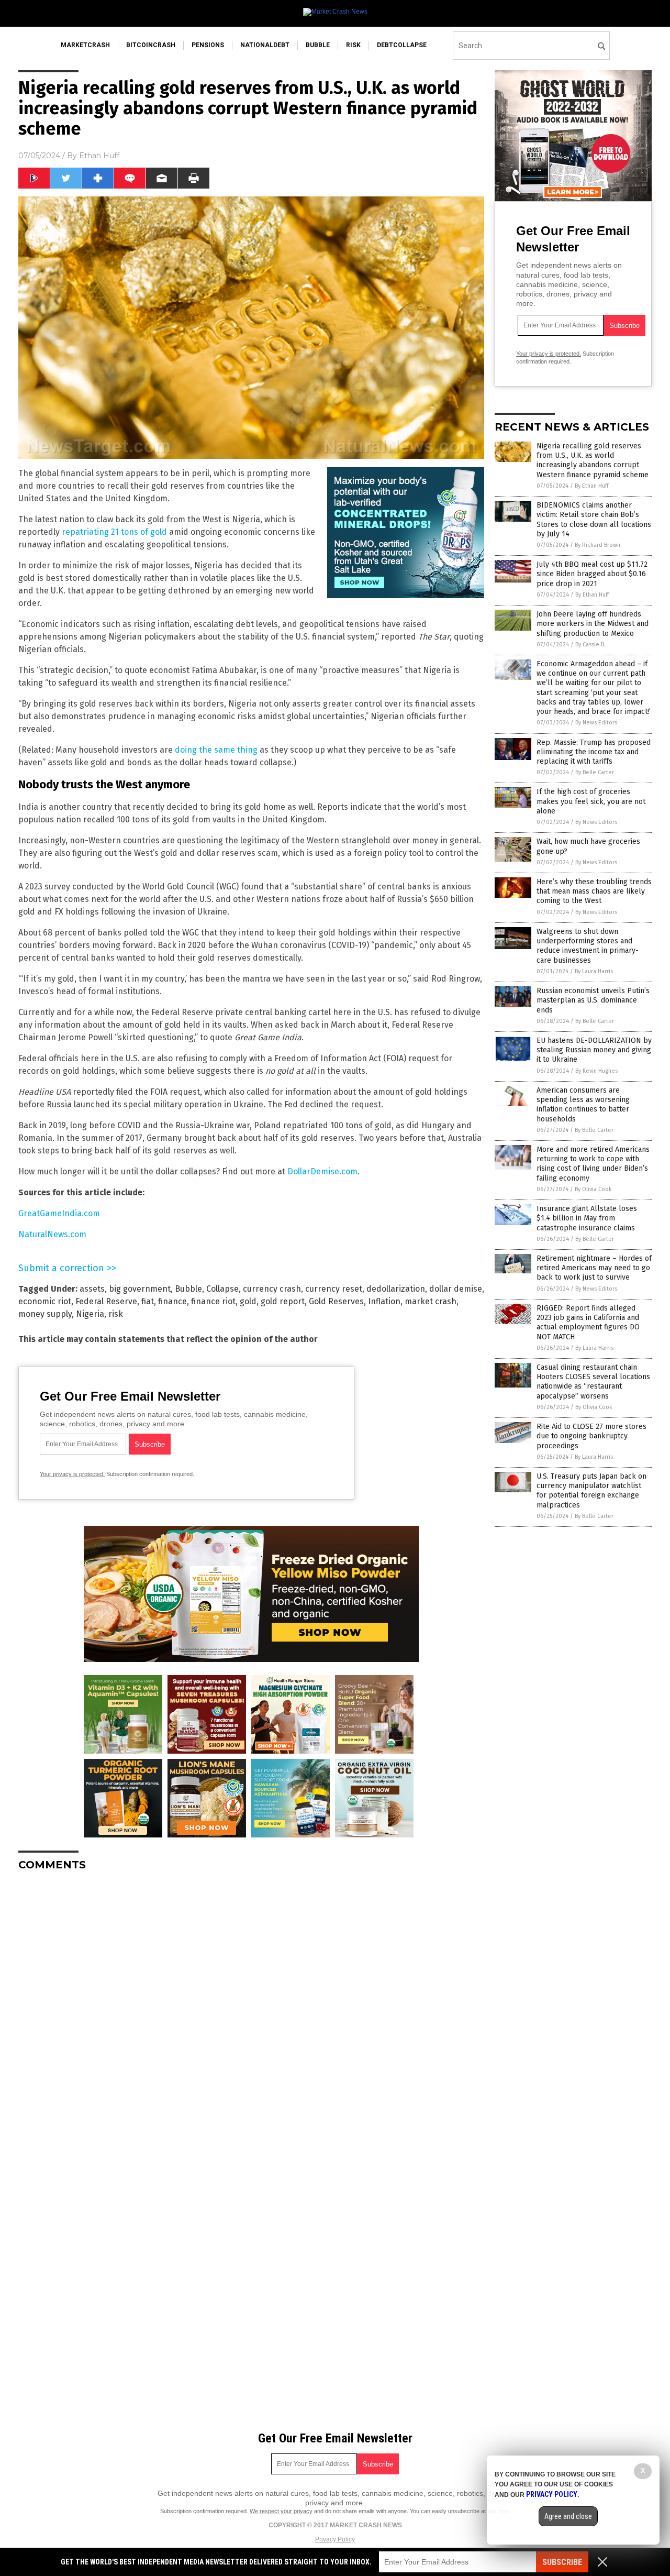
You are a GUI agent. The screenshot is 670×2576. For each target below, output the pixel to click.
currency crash (272, 1289)
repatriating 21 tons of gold (114, 532)
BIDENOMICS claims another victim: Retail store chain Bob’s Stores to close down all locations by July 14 (594, 520)
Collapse (222, 1289)
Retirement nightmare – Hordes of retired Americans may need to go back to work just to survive (594, 1268)
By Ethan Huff (591, 486)
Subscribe (562, 2562)
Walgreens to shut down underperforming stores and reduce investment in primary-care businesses (588, 946)
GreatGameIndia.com (59, 1213)
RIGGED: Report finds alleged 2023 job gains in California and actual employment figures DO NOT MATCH (588, 1323)
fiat (148, 1301)
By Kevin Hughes (596, 1071)
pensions (208, 45)
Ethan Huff (99, 156)
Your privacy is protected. (72, 1474)
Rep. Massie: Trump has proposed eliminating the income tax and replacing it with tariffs (594, 752)
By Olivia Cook (593, 1189)
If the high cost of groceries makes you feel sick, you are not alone (591, 801)
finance (172, 1301)
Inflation (384, 1301)
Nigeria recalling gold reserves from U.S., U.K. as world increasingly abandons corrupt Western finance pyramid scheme (593, 460)
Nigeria (90, 1314)
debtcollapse (402, 45)
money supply (45, 1314)
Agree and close (568, 2516)
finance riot (213, 1301)
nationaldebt (265, 45)
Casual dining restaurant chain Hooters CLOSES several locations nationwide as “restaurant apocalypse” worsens (593, 1382)
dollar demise (456, 1289)
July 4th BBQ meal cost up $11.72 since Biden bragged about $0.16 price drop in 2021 (592, 574)
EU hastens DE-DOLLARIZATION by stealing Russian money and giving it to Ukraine (594, 1050)
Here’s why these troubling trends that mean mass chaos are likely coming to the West (594, 891)
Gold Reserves (336, 1301)
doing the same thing (216, 750)
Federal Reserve (106, 1301)
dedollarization (396, 1289)
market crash (431, 1301)
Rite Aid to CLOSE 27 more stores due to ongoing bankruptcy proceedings (591, 1436)
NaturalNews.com (52, 1234)
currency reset (334, 1289)
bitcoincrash (151, 45)
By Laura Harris (594, 971)
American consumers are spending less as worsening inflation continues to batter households (583, 1105)
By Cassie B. (590, 645)
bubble (318, 45)
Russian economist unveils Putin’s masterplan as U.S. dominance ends (593, 1000)
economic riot (45, 1301)
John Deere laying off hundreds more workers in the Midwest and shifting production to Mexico (593, 624)
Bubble (188, 1289)
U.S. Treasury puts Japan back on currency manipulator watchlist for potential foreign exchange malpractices (591, 1491)
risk (353, 45)
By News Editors (596, 723)
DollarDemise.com (322, 1171)
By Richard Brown (598, 545)
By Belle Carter (595, 772)
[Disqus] (251, 2010)
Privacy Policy (335, 2539)
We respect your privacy (281, 2511)
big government (140, 1289)
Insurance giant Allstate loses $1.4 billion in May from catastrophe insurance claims (587, 1218)
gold (248, 1301)
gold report (283, 1301)
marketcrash (85, 45)
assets (92, 1289)
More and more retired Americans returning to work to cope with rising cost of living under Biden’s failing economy (593, 1164)
